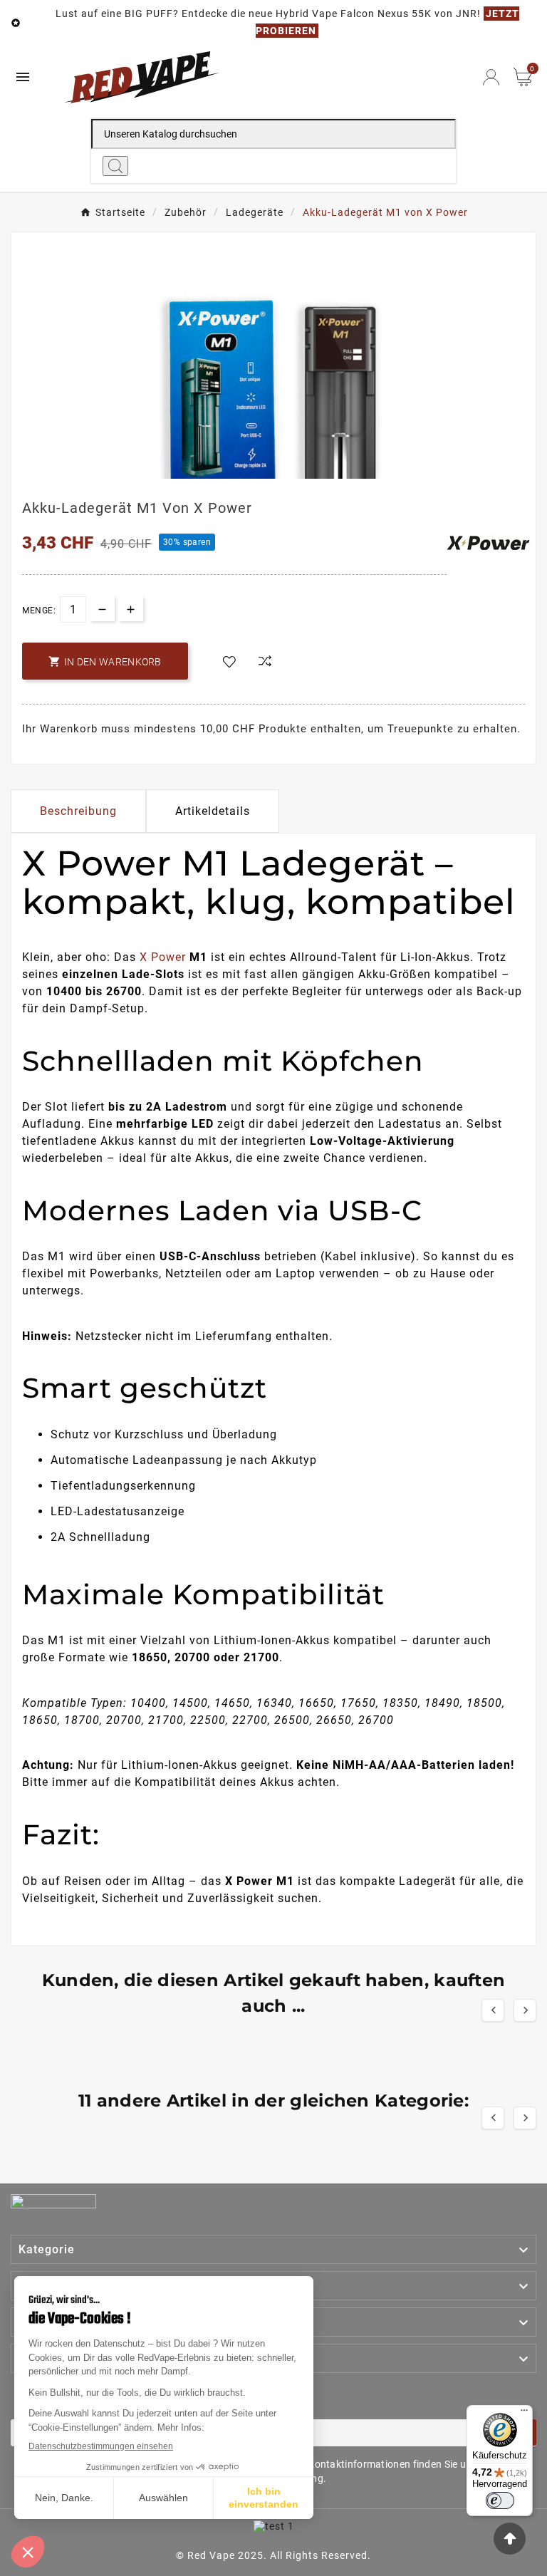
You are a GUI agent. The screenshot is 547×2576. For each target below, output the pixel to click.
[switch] (500, 2500)
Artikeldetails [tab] (213, 811)
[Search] (115, 166)
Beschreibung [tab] (78, 811)
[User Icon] (491, 77)
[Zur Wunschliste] (229, 663)
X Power (163, 957)
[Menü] (524, 2414)
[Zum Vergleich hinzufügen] (265, 662)
